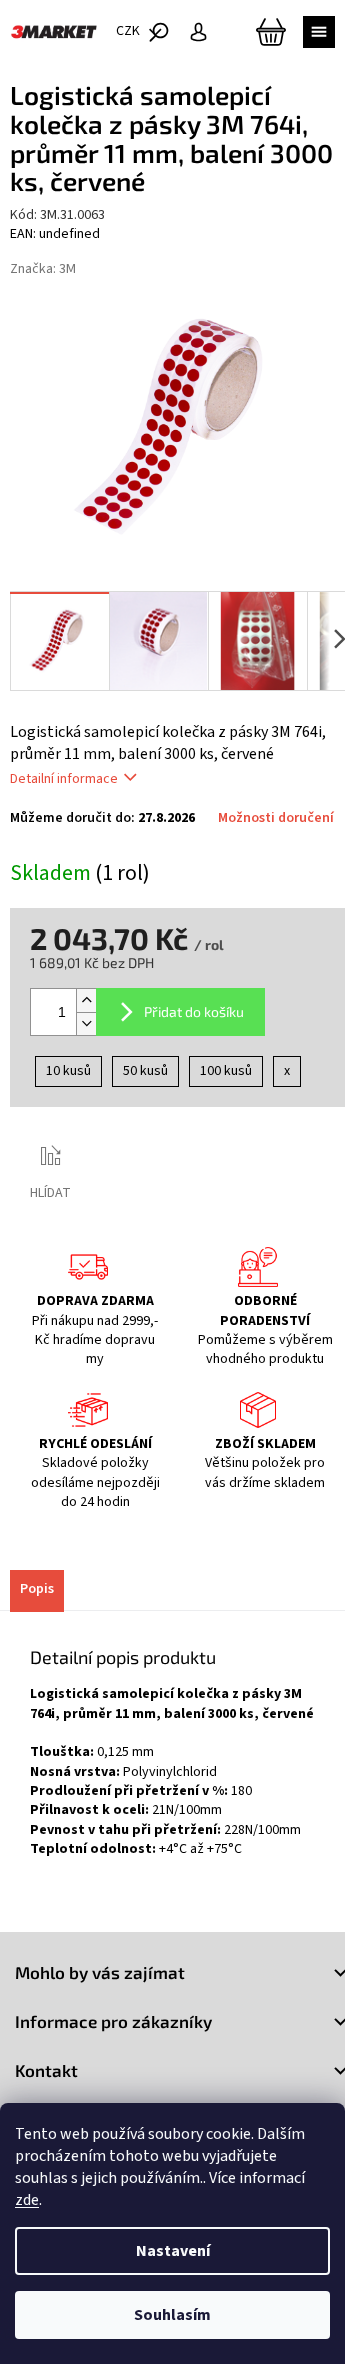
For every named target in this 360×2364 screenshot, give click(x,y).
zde (27, 2200)
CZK (129, 31)
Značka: (43, 269)
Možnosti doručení (276, 818)
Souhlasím (172, 2315)
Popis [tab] (37, 1589)
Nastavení (173, 2251)
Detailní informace (64, 779)
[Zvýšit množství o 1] (86, 1000)
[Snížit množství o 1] (86, 1023)
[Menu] (319, 32)
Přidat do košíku (194, 1011)
